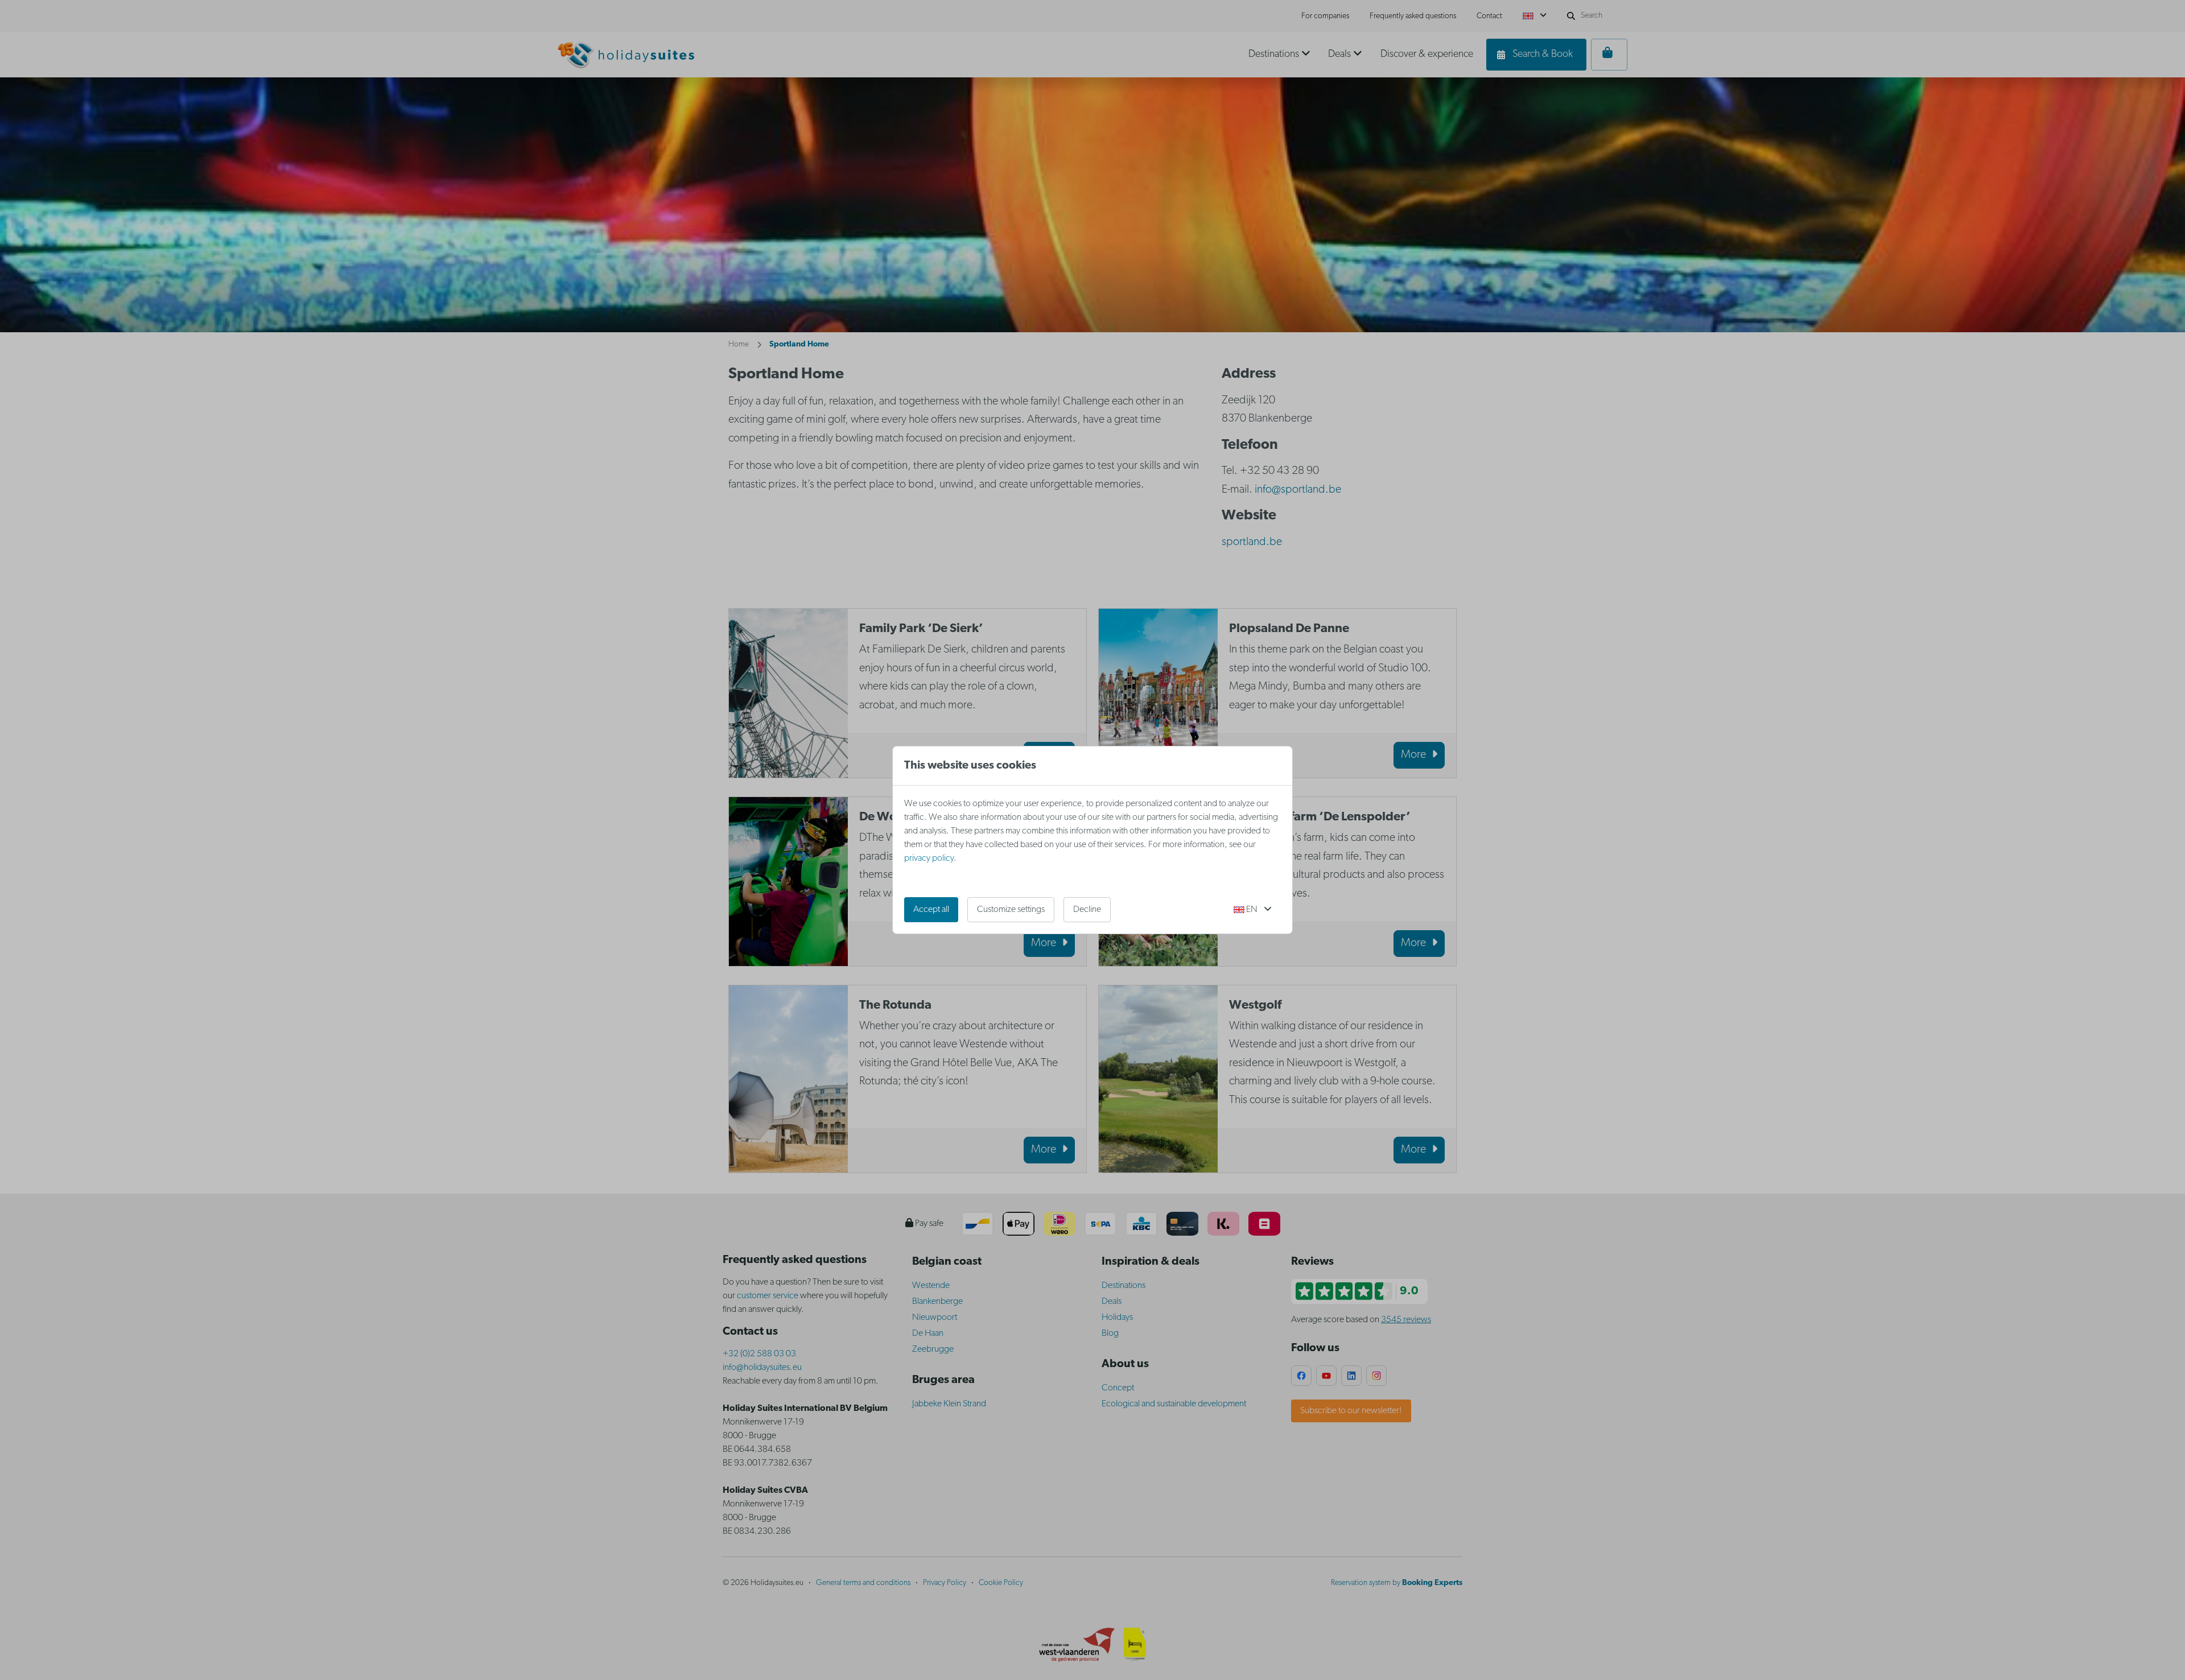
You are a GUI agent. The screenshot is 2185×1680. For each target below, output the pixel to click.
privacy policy (929, 858)
